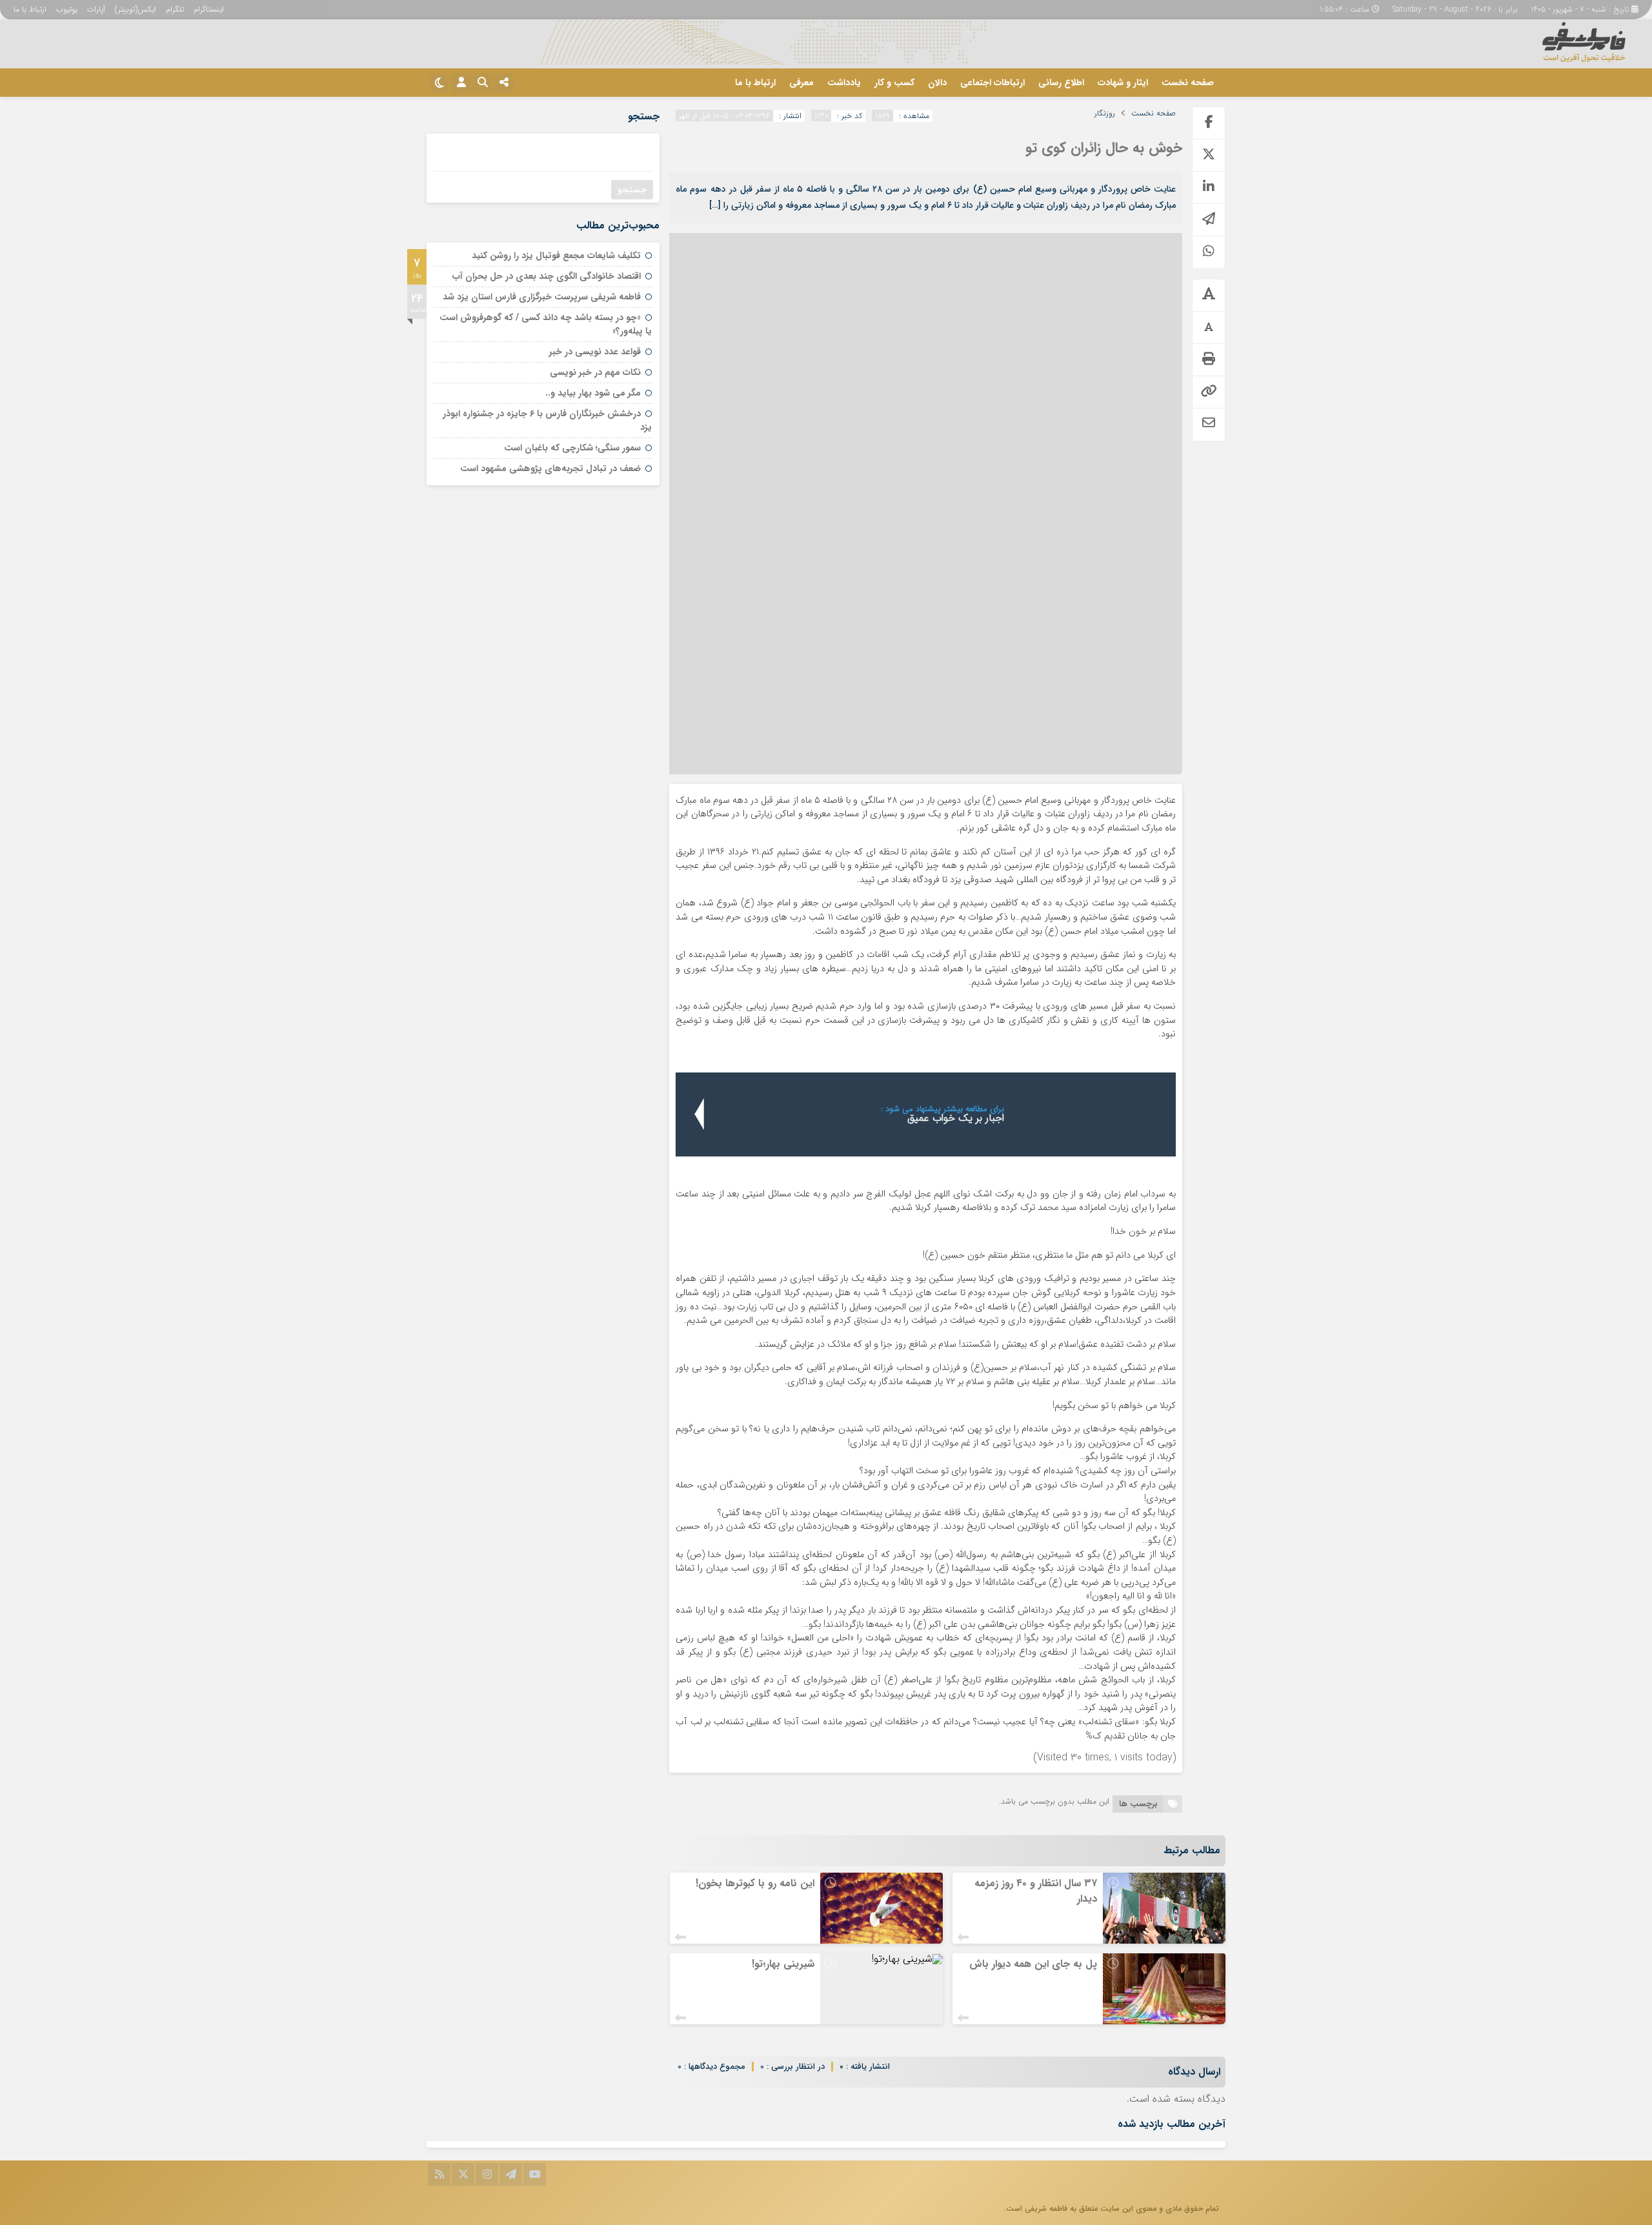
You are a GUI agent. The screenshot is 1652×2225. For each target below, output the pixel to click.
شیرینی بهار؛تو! (783, 1964)
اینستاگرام (209, 9)
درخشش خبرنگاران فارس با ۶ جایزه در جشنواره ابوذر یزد (547, 420)
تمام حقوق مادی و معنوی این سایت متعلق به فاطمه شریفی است (1113, 2209)
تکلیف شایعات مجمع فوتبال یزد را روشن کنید (556, 256)
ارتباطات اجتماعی (992, 83)
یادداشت (844, 83)
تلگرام (175, 9)
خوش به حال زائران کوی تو (1104, 148)
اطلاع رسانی (1061, 83)
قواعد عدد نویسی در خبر (595, 352)
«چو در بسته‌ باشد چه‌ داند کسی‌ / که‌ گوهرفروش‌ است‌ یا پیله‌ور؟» (546, 324)
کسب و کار (894, 83)
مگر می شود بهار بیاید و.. (593, 393)
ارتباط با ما (30, 9)
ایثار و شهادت (1123, 83)
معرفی (801, 83)
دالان (937, 83)
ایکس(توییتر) (136, 9)
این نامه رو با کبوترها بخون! (755, 1883)
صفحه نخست (1188, 83)
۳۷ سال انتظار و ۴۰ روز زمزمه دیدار (1036, 1891)
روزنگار (1105, 114)
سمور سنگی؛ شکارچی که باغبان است (572, 448)
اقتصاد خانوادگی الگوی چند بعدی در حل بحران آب (547, 276)
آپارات (96, 9)
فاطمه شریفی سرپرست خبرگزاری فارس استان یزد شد (542, 297)
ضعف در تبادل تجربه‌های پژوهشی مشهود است (550, 468)
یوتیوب (67, 9)
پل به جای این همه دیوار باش (1033, 1964)
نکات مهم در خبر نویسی (595, 372)
